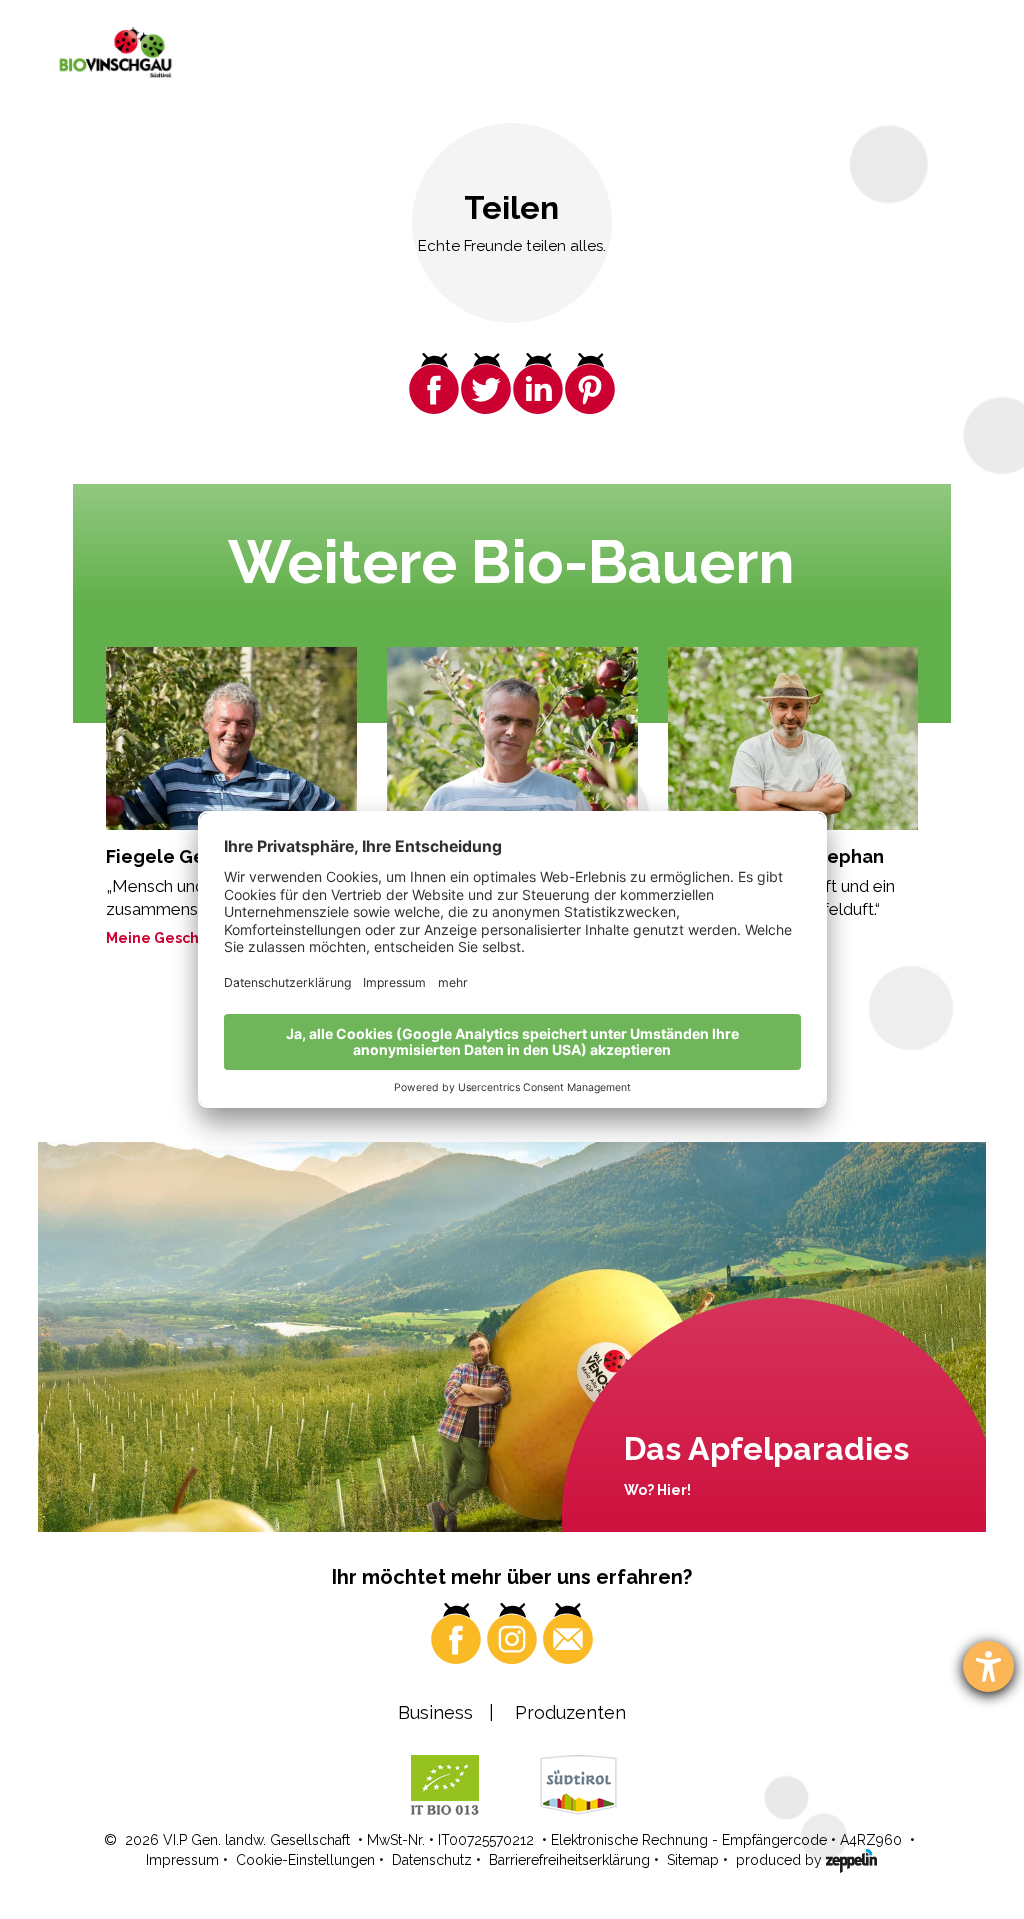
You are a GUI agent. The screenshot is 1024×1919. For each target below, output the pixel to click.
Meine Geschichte (171, 938)
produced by (781, 1860)
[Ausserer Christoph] (512, 738)
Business (435, 1712)
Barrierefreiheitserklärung (569, 1860)
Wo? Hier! (657, 1490)
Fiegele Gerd (165, 856)
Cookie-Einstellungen (305, 1860)
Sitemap (693, 1860)
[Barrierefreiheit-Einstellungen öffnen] (988, 1666)
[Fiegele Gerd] (231, 738)
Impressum (182, 1860)
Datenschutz (432, 1860)
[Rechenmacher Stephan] (793, 738)
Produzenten (570, 1712)
